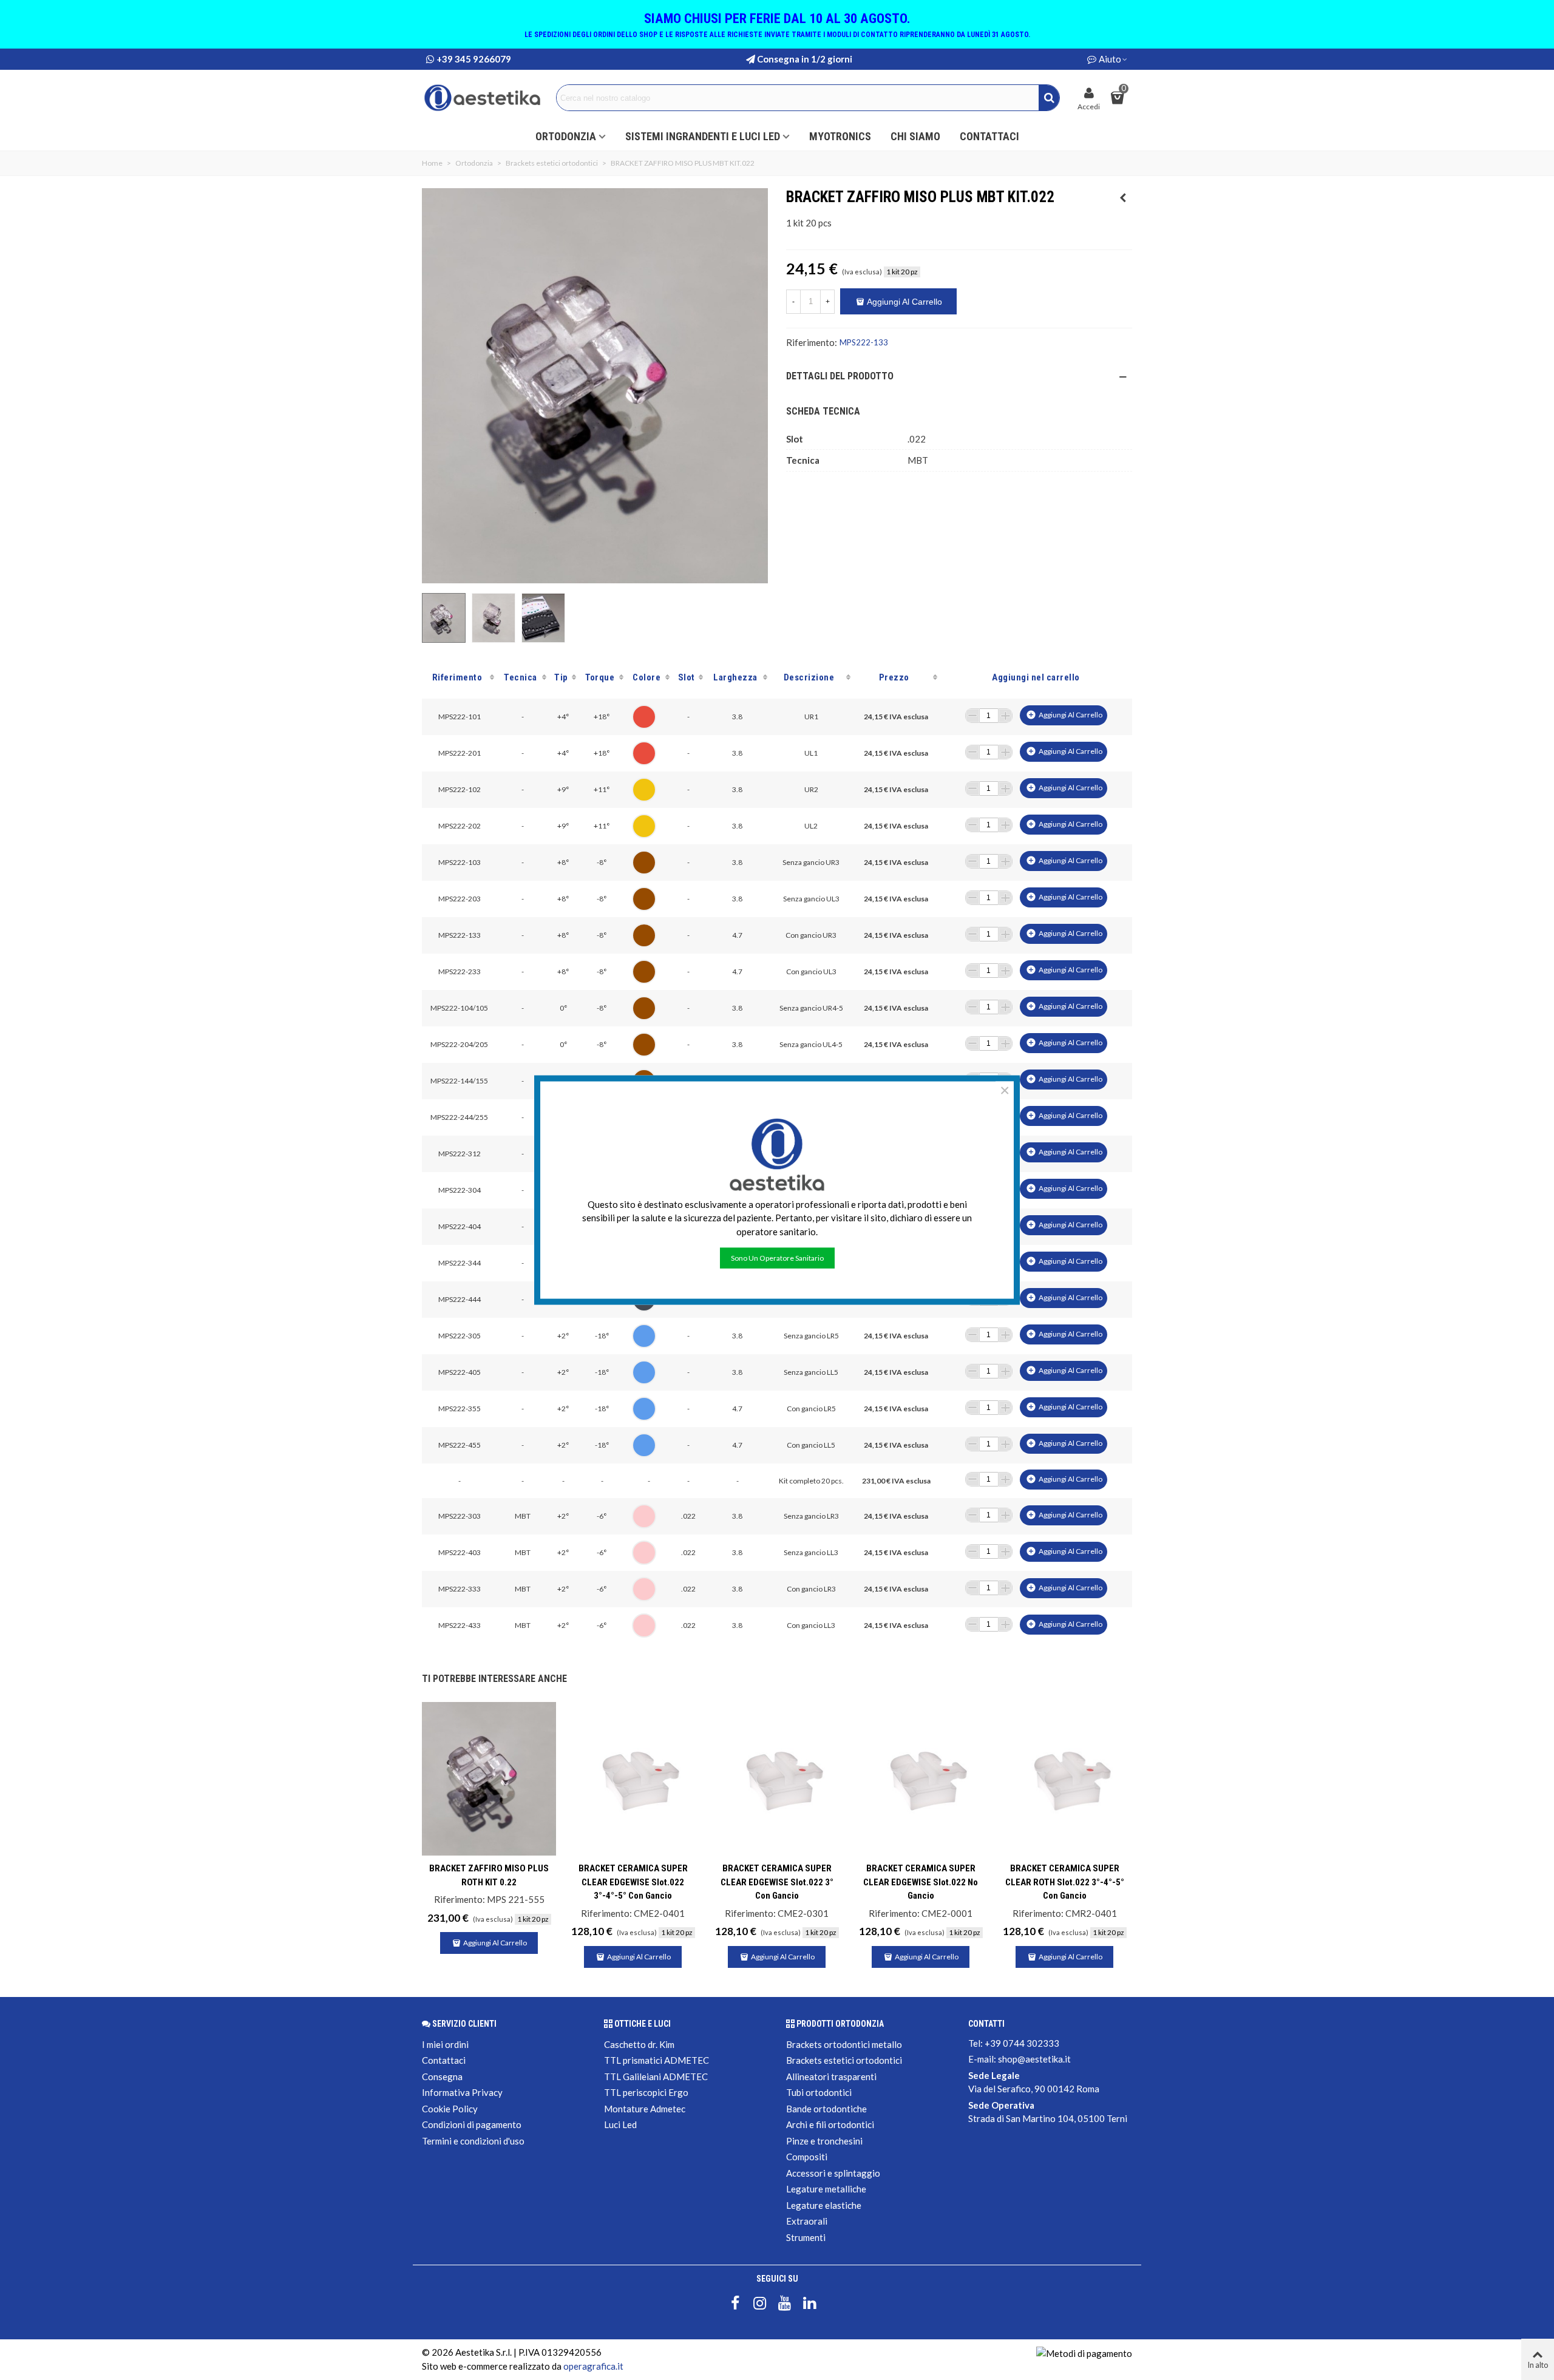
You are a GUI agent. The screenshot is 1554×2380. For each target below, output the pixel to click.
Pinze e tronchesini (824, 2141)
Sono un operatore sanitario (777, 1258)
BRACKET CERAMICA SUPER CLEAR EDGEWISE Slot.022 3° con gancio (777, 1882)
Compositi (807, 2157)
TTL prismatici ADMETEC (657, 2060)
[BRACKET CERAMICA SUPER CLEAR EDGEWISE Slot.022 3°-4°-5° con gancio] (633, 1779)
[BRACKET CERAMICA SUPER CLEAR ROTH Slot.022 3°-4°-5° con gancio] (1064, 1779)
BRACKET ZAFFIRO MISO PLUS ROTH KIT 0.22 (489, 1875)
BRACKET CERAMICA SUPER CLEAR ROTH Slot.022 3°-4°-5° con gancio (1065, 1882)
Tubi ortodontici (819, 2092)
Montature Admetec (645, 2109)
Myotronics (840, 136)
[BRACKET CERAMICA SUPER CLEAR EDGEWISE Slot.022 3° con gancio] (777, 1779)
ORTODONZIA (566, 136)
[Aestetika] (483, 98)
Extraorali (807, 2221)
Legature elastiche (824, 2205)
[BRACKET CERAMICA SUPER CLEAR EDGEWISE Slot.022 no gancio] (921, 1779)
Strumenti (806, 2237)
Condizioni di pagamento (472, 2124)
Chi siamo (915, 136)
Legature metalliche (826, 2189)
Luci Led (620, 2124)
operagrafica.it (593, 2366)
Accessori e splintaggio (833, 2173)
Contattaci (989, 136)
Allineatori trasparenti (831, 2077)
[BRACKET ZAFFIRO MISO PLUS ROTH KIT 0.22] (1123, 197)
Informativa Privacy (462, 2092)
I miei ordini (445, 2044)
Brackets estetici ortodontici (844, 2060)
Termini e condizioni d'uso (473, 2141)
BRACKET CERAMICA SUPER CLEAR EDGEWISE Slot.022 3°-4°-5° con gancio (633, 1882)
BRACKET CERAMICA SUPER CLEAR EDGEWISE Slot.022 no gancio (921, 1882)
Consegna (442, 2077)
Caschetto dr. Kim (639, 2044)
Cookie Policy (450, 2109)
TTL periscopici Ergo (646, 2092)
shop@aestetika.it (1034, 2059)
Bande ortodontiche (826, 2109)
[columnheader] (459, 677)
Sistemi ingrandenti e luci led (703, 136)
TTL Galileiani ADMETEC (656, 2077)
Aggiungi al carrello (1064, 715)
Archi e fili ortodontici (830, 2124)
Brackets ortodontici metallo (844, 2044)
